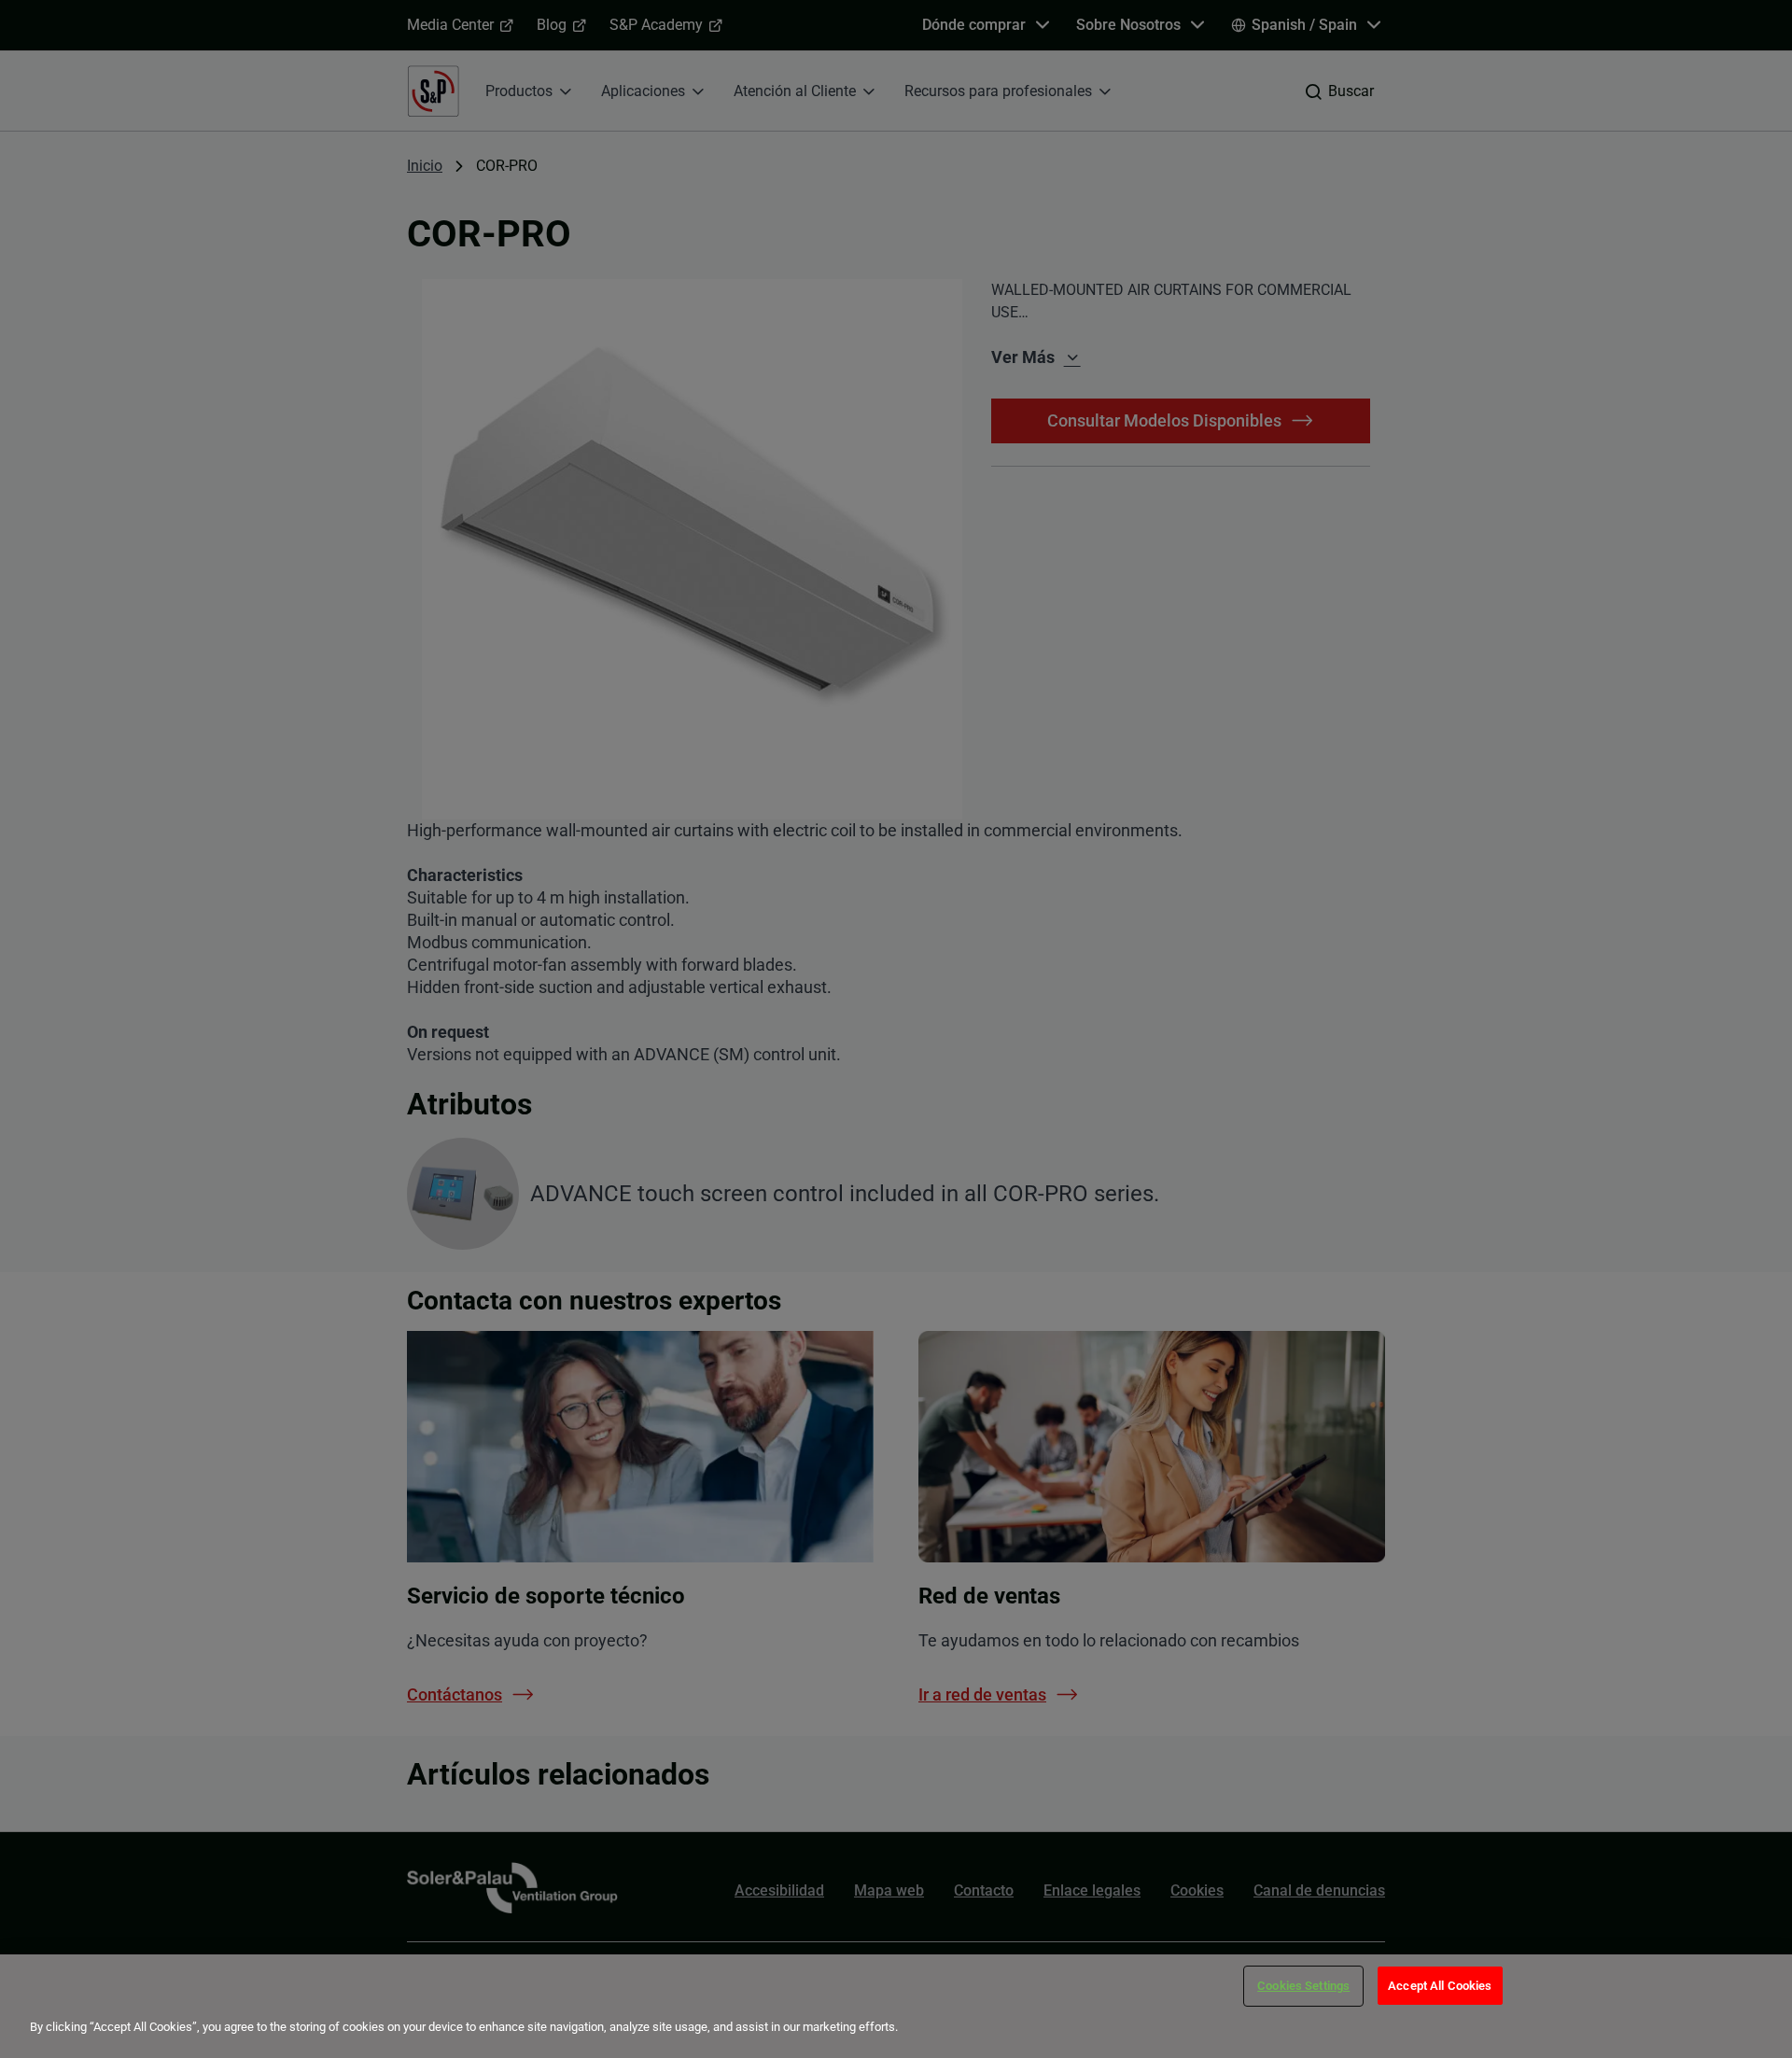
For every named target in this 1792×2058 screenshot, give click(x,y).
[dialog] (896, 2006)
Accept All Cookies (1440, 1986)
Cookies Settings (1303, 1986)
